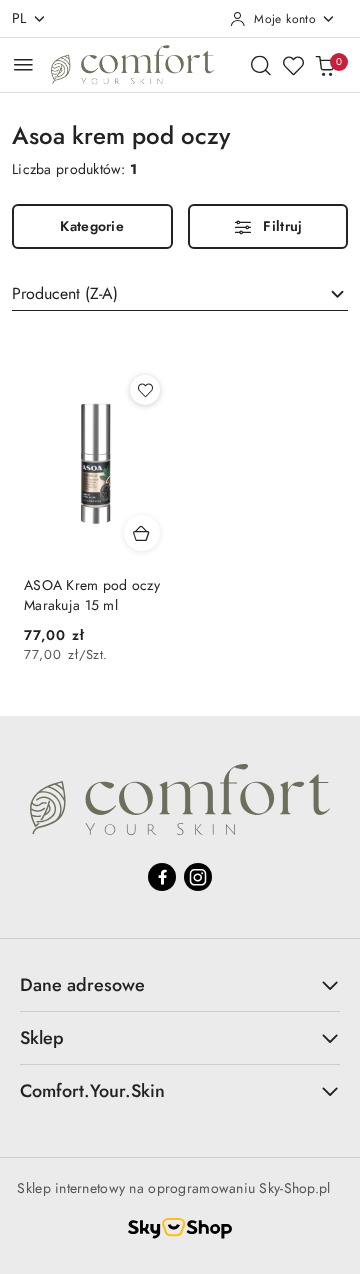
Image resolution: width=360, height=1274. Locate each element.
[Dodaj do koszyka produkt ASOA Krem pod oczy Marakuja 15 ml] (142, 533)
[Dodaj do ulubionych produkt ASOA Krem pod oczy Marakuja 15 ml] (145, 390)
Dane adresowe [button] (82, 986)
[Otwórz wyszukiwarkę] (261, 65)
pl (19, 18)
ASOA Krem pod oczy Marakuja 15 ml (92, 595)
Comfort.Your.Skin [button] (92, 1092)
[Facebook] (162, 878)
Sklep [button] (42, 1039)
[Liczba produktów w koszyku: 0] (325, 65)
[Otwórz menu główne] (23, 64)
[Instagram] (198, 878)
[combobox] (180, 294)
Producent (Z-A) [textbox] (65, 293)
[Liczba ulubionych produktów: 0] (293, 65)
